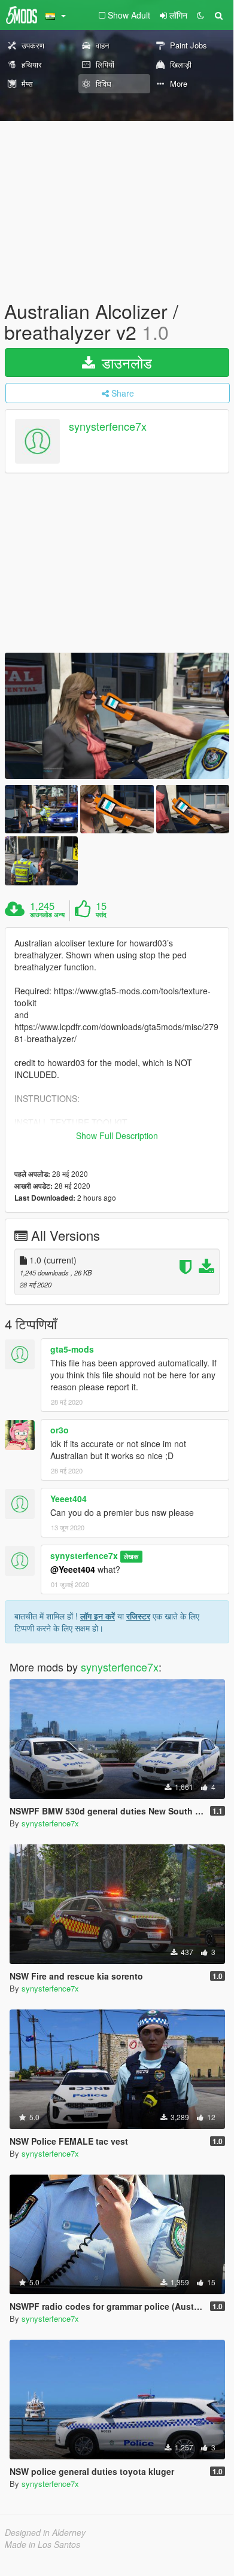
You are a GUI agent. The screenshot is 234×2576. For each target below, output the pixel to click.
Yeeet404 (69, 1499)
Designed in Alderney (45, 2532)
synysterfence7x (108, 427)
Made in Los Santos (42, 2544)
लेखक (131, 1556)
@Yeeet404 (73, 1569)
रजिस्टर (138, 1616)
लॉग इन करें (98, 1616)
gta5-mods (72, 1349)
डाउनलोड (125, 362)
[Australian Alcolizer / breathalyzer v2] (117, 716)
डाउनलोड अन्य (47, 915)
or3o (60, 1430)
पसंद (101, 915)
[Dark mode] (200, 15)
